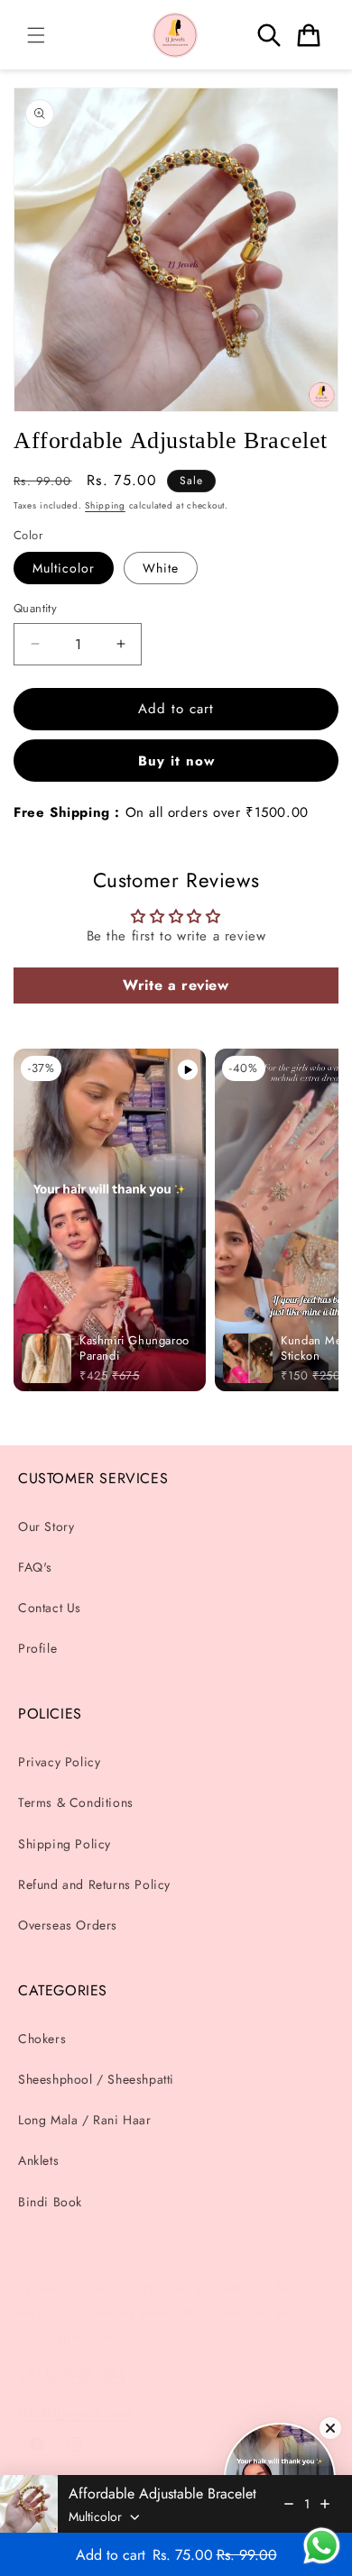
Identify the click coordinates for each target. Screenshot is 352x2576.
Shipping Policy (65, 1844)
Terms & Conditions (76, 1802)
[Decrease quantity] (289, 2504)
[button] (36, 35)
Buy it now (176, 761)
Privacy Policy (59, 1762)
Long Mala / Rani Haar (85, 2120)
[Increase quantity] (325, 2504)
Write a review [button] (176, 985)
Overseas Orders (68, 1925)
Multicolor (64, 568)
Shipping (105, 505)
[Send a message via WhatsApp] (322, 2546)
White (161, 568)
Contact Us (50, 1608)
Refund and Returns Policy (94, 1884)
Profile (37, 1648)
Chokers (42, 2039)
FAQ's (35, 1567)
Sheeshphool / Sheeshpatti (96, 2079)
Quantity (35, 608)
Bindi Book (50, 2202)
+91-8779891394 (72, 2375)
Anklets (38, 2160)
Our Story (46, 1526)
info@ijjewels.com (75, 2413)
